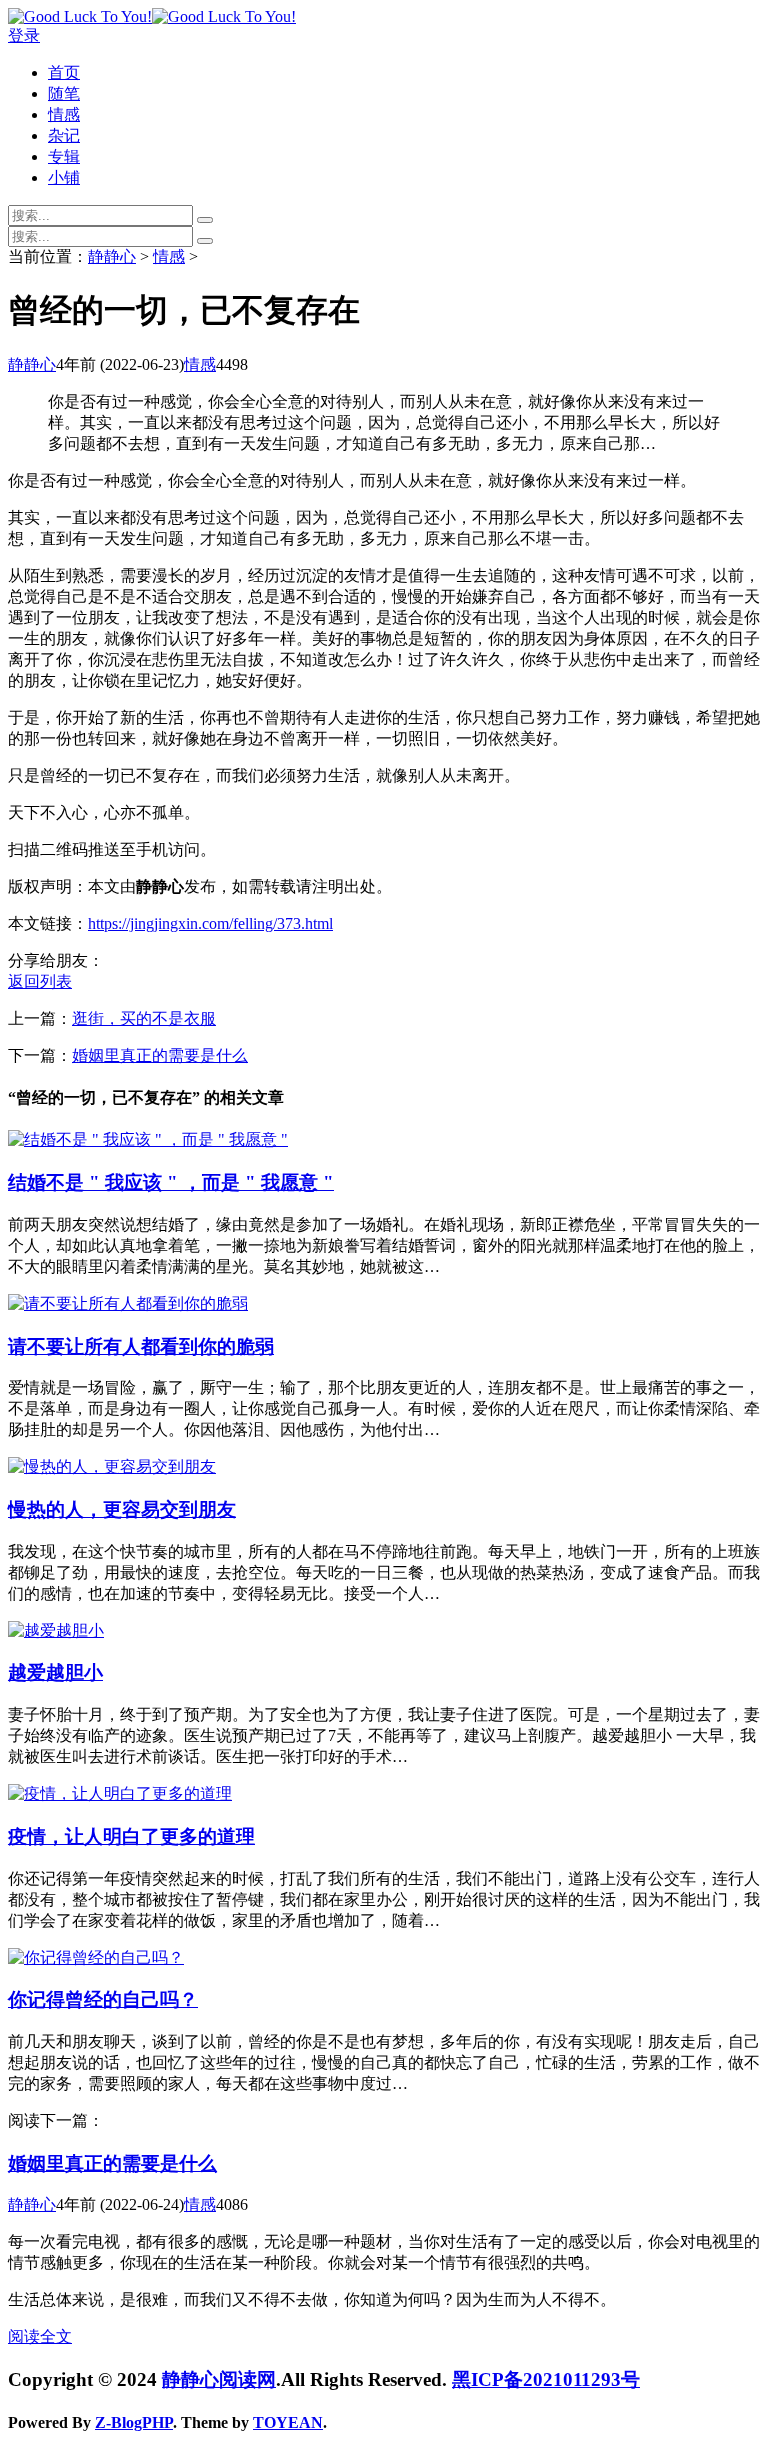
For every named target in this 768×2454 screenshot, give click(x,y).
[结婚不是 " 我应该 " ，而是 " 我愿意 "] (148, 1139)
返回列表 (40, 981)
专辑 (64, 156)
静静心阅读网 (219, 2379)
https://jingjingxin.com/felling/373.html (210, 923)
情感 (64, 114)
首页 (64, 72)
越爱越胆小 (55, 1672)
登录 (24, 35)
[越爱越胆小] (56, 1630)
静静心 (112, 256)
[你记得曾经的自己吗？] (96, 1957)
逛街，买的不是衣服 (144, 1018)
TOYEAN (288, 2422)
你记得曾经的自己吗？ (103, 1999)
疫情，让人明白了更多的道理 (131, 1836)
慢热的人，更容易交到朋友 (122, 1509)
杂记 (64, 135)
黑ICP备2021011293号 (546, 2379)
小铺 (64, 177)
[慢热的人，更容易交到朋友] (112, 1466)
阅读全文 (40, 2336)
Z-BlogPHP (134, 2422)
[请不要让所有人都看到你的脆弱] (128, 1303)
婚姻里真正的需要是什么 (160, 1055)
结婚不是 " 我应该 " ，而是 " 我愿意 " (171, 1182)
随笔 (64, 93)
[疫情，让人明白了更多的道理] (120, 1793)
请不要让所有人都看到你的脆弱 (141, 1346)
